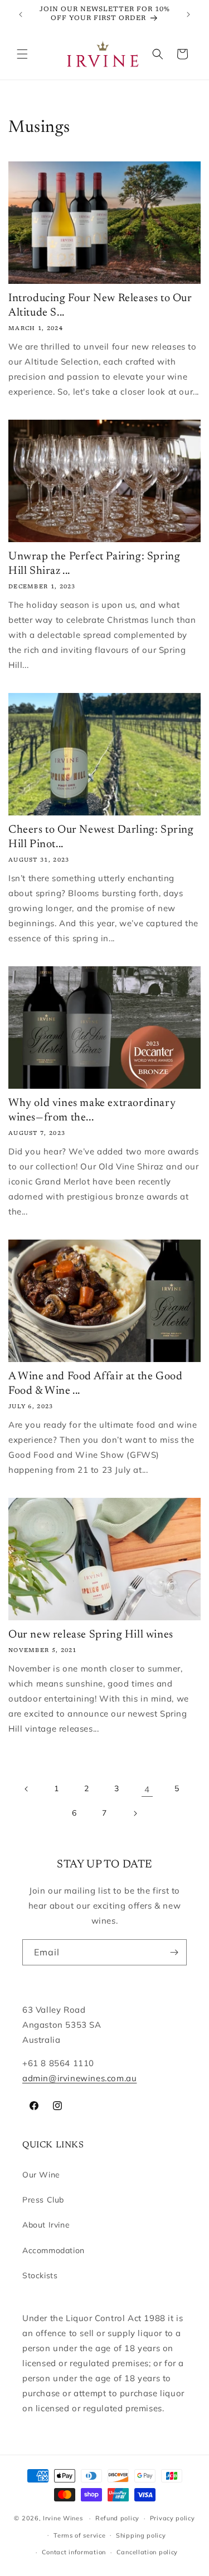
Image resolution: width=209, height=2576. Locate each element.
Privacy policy (172, 2518)
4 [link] (147, 1789)
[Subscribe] (174, 1952)
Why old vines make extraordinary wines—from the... (92, 1110)
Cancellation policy (147, 2552)
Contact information (74, 2552)
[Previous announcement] (21, 14)
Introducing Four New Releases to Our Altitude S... (100, 306)
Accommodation (54, 2250)
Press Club (43, 2200)
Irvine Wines (63, 2518)
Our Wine (41, 2175)
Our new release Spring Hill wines (91, 1635)
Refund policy (117, 2518)
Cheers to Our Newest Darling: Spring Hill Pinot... (101, 837)
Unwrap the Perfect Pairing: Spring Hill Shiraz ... (94, 564)
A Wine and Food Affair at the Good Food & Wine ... (95, 1384)
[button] (22, 54)
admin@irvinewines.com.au (79, 2078)
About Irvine (46, 2225)
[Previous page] (27, 1789)
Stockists (40, 2275)
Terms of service (79, 2535)
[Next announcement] (188, 14)
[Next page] (135, 1813)
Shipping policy (141, 2535)
